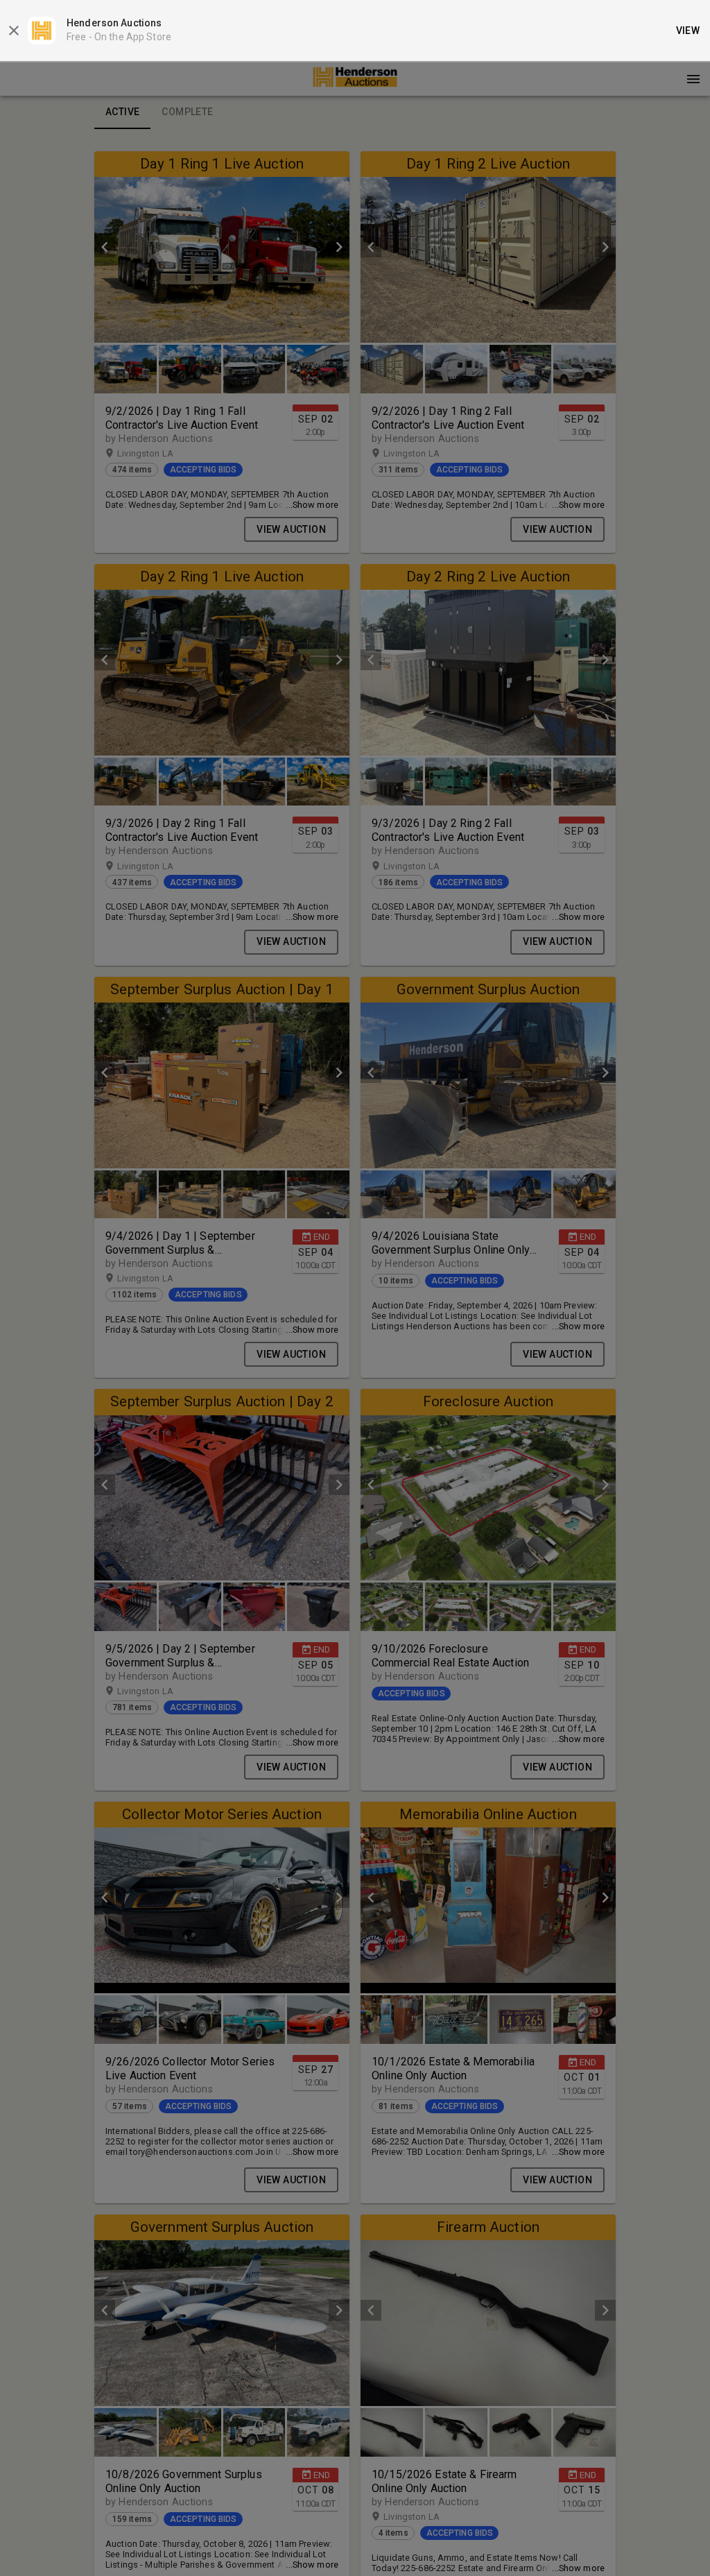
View (688, 31)
